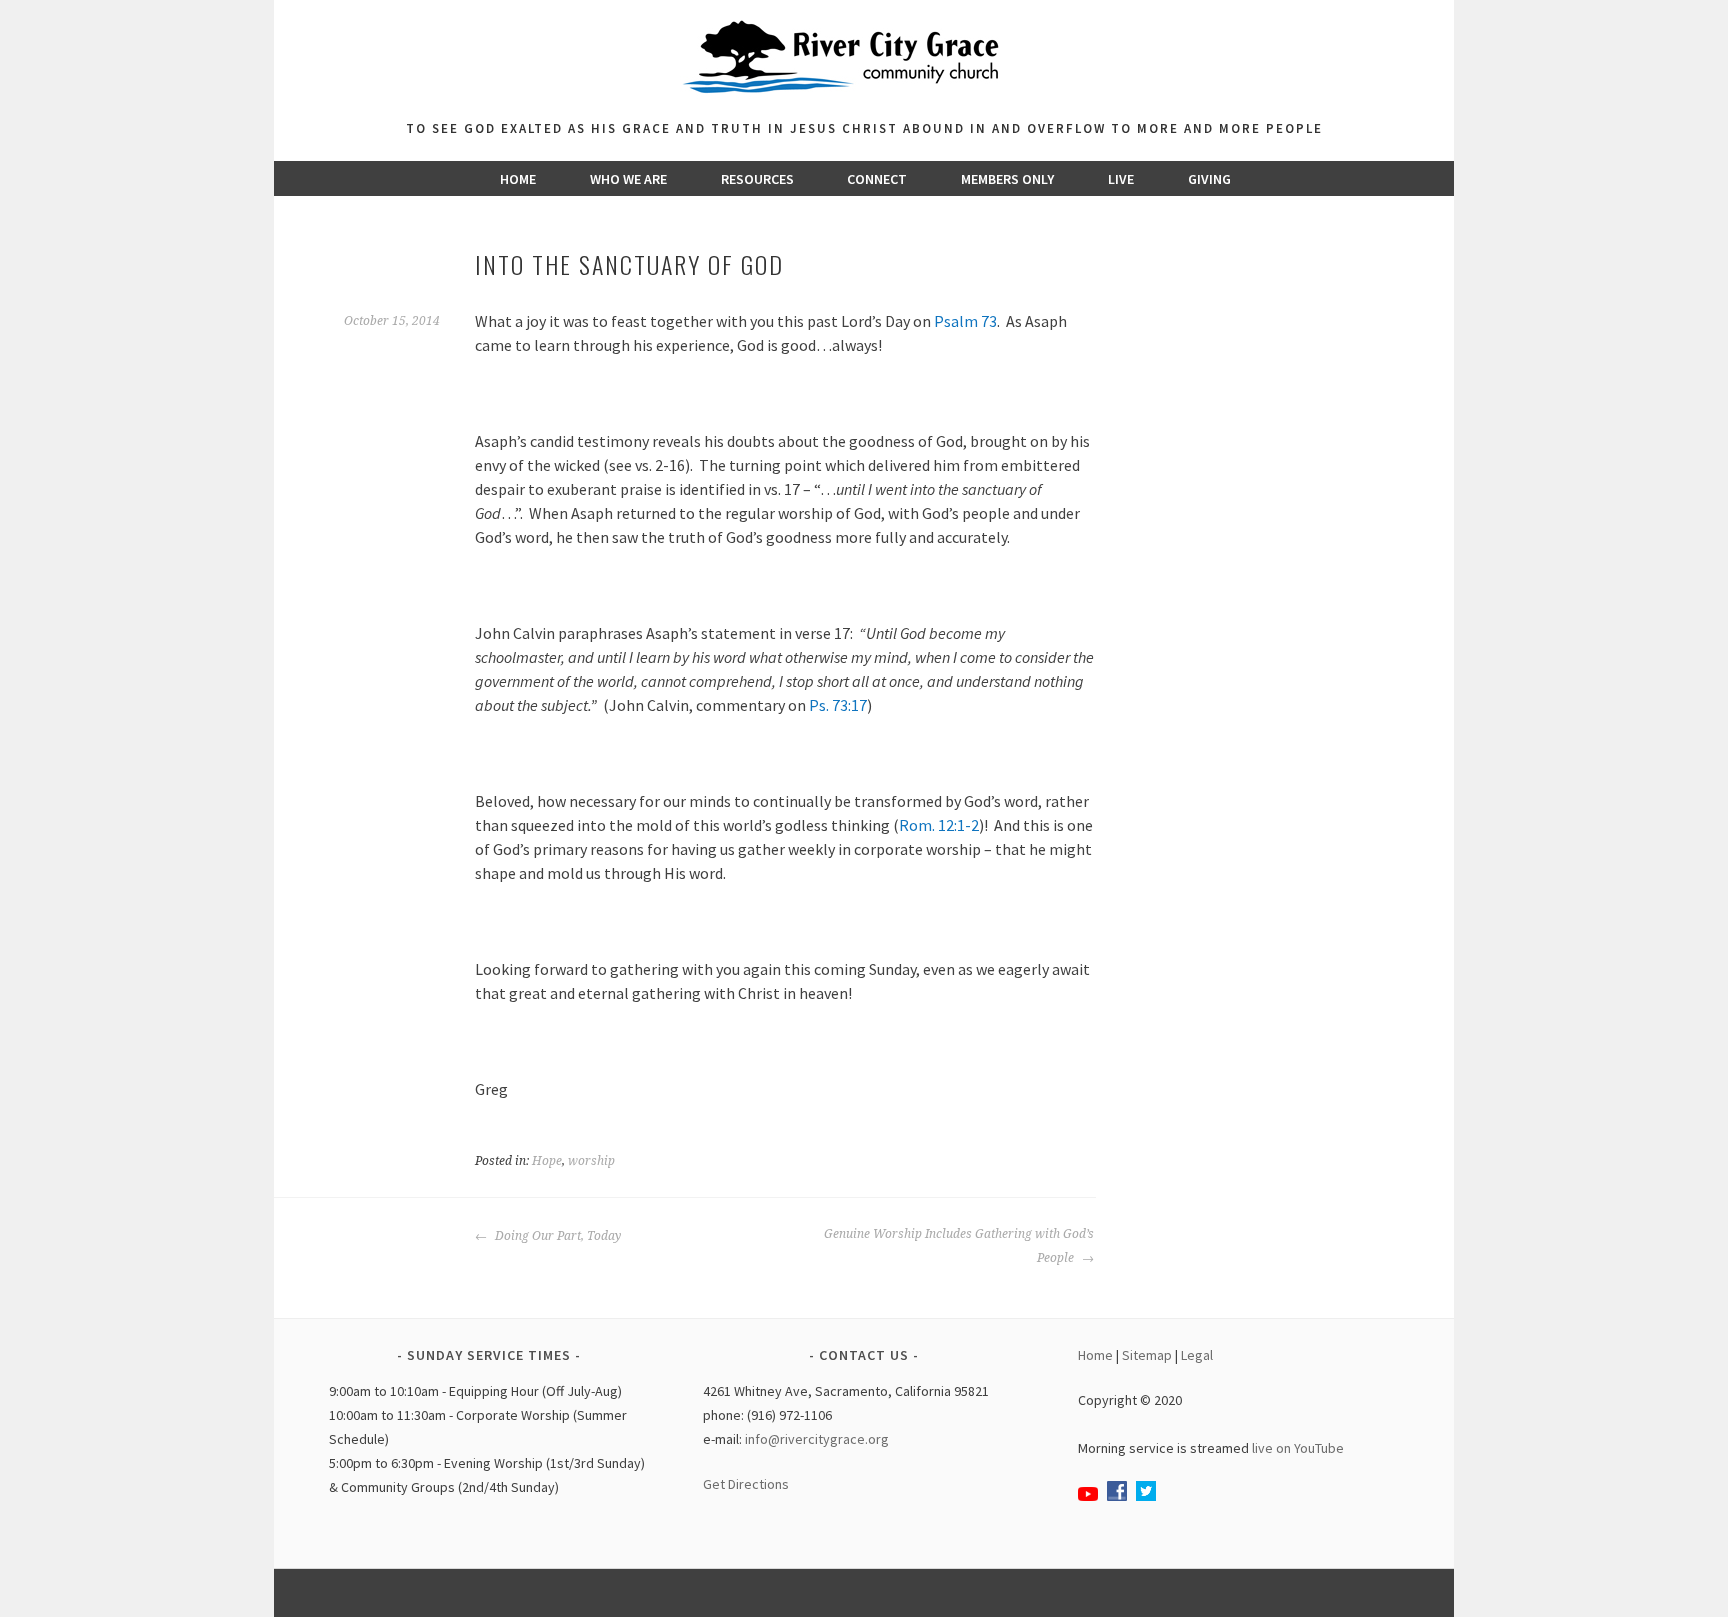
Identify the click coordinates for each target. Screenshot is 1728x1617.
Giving (1209, 179)
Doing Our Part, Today (556, 1236)
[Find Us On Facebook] (1117, 1496)
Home (518, 179)
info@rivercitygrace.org (817, 1439)
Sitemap (1147, 1355)
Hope (547, 1161)
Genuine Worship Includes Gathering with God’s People (959, 1246)
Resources (757, 179)
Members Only (1007, 179)
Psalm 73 (965, 321)
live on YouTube (1298, 1448)
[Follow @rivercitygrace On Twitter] (1146, 1496)
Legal (1197, 1355)
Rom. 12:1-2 (939, 825)
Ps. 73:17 (838, 705)
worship (591, 1161)
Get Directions (746, 1484)
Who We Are (628, 179)
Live (1121, 179)
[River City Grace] (864, 105)
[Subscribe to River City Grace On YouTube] (1088, 1496)
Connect (877, 179)
